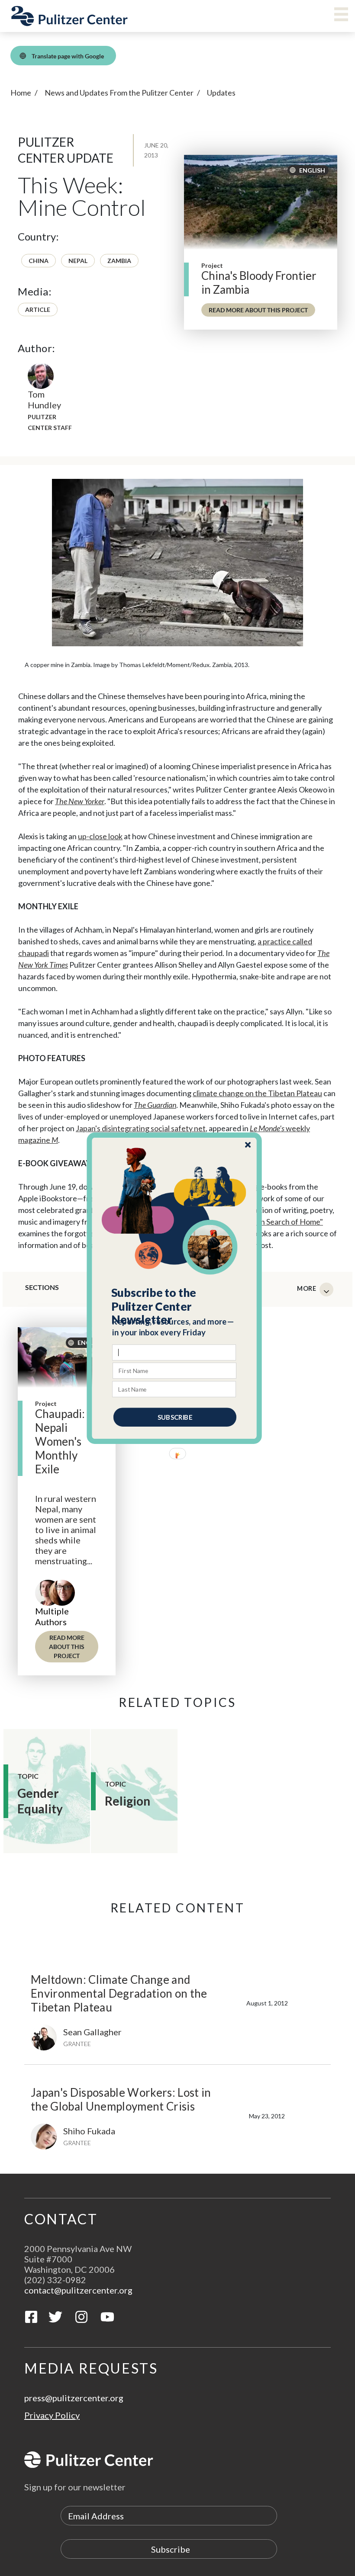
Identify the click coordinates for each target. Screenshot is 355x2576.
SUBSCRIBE (175, 1417)
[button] (175, 1306)
